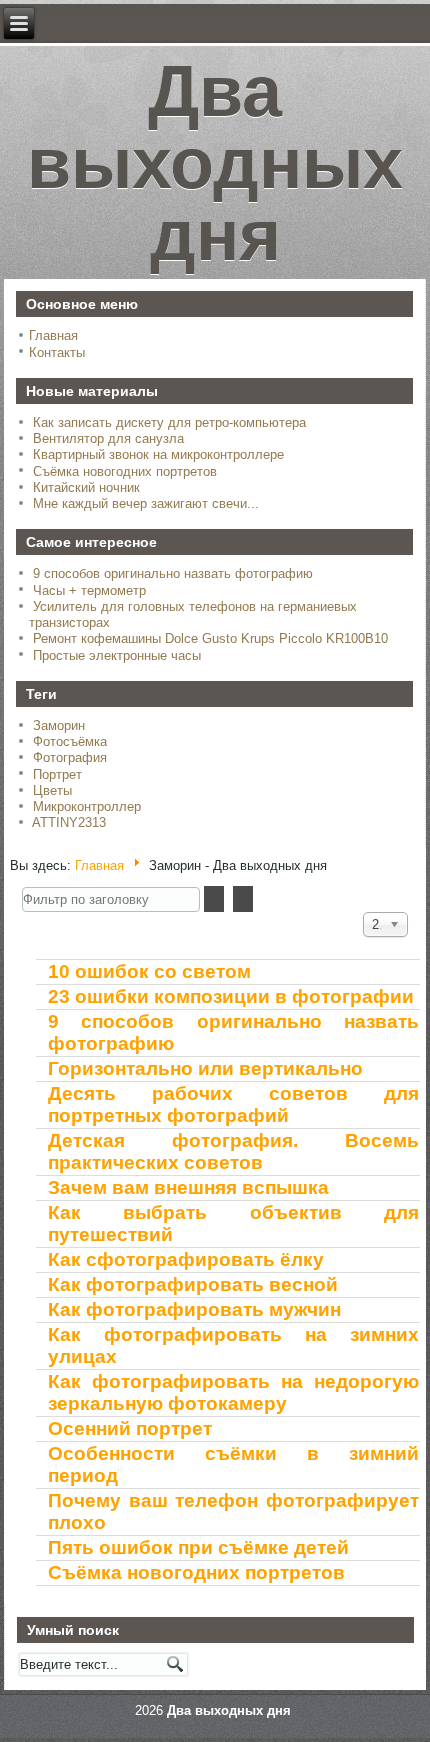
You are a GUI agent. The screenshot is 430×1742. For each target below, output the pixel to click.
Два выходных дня (215, 163)
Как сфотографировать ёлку (186, 1259)
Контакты (57, 352)
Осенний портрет (130, 1428)
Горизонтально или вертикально (205, 1068)
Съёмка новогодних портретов (196, 1572)
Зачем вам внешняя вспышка (188, 1187)
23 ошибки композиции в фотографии (231, 996)
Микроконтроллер (87, 806)
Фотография (70, 757)
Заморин (59, 725)
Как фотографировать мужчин (194, 1309)
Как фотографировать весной (193, 1284)
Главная (53, 335)
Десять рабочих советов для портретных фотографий (233, 1104)
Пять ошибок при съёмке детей (198, 1547)
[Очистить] (243, 899)
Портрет (57, 774)
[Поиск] (214, 899)
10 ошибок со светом (149, 971)
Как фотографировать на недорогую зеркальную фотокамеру (233, 1392)
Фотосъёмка (70, 741)
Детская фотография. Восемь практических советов (233, 1151)
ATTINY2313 (69, 822)
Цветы (52, 790)
